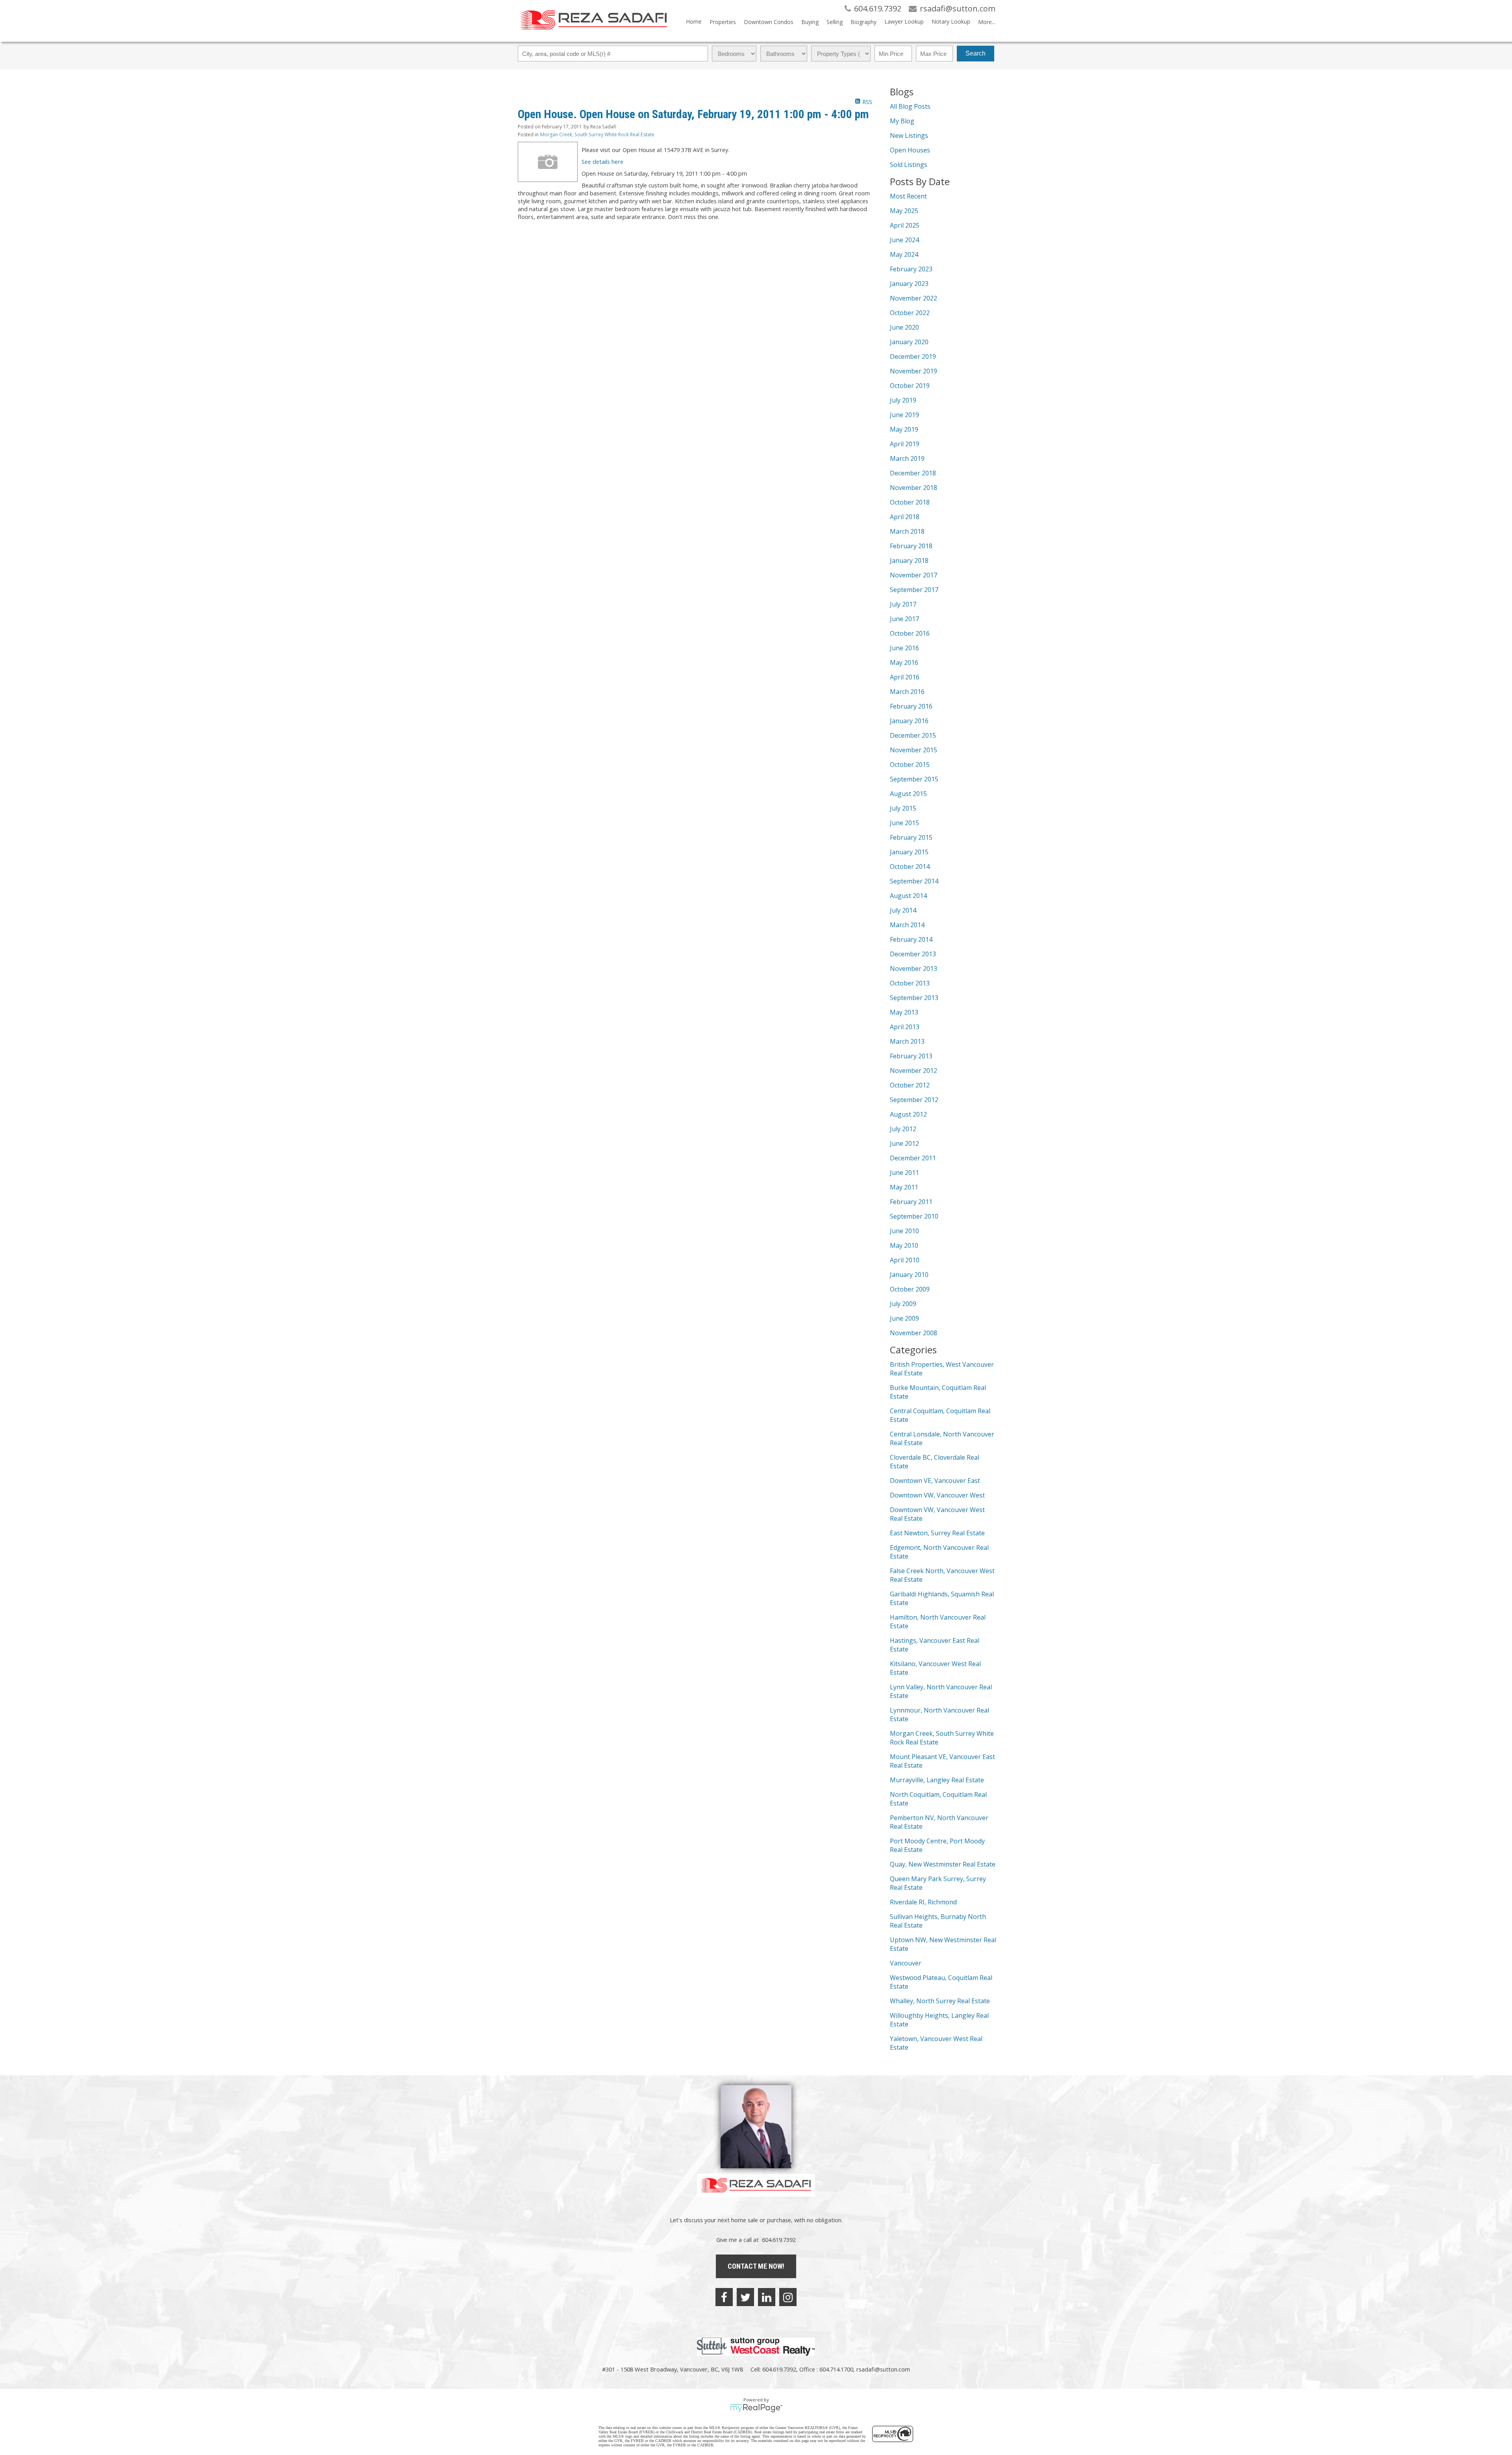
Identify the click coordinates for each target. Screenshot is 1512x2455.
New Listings (909, 135)
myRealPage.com (756, 2408)
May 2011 (904, 1187)
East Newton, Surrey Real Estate (937, 1533)
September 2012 (914, 1100)
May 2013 (904, 1012)
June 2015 (904, 823)
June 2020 (904, 327)
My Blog (902, 121)
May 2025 (904, 211)
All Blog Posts (910, 106)
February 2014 (911, 939)
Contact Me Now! (756, 2266)
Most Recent (908, 196)
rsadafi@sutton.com (883, 2369)
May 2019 (904, 429)
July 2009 (903, 1304)
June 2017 (904, 619)
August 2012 (908, 1114)
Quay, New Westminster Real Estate (943, 1864)
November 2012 (913, 1071)
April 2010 (905, 1260)
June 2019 (904, 415)
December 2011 (913, 1158)
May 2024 (904, 254)
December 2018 (913, 473)
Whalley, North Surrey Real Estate (940, 2001)
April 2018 (905, 517)
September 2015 (914, 779)
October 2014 (910, 867)
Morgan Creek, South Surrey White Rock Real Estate (597, 135)
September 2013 (914, 998)
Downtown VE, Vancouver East (935, 1481)
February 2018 (911, 546)
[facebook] (724, 2297)
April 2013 (905, 1027)
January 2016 (909, 721)
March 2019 (907, 458)
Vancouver (906, 1963)
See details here (602, 161)
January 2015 (909, 852)
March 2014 (907, 925)
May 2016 (904, 662)
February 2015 (911, 837)
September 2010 (914, 1216)
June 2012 (904, 1143)
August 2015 (908, 794)
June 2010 (904, 1231)
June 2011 (904, 1173)
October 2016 (910, 633)
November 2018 (913, 488)
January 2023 (909, 284)
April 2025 (905, 225)
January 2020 (909, 342)
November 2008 (913, 1333)
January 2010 (909, 1275)
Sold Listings (909, 165)
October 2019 (910, 386)
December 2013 (913, 954)
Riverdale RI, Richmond (923, 1902)
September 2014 (914, 881)
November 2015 (913, 750)
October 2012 (910, 1085)
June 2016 (904, 648)
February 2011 (911, 1202)
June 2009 (904, 1318)
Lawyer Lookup (904, 21)
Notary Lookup (951, 21)
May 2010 (904, 1245)
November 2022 (913, 298)
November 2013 (913, 969)
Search (976, 53)
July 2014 (903, 910)
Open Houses (910, 150)
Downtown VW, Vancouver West (937, 1495)
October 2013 (910, 983)
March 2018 (907, 531)
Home (694, 21)
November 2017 (913, 575)
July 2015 (903, 808)
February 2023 (911, 269)
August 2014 (908, 896)
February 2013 (911, 1056)
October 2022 (910, 313)
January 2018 (909, 560)
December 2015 (913, 735)
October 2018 (910, 502)
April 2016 (905, 677)
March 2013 (907, 1041)
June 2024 (904, 240)
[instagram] (788, 2297)
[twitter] (745, 2297)
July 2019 (903, 400)
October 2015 (910, 765)
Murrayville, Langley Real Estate (937, 1780)
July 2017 (903, 604)
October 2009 (910, 1289)
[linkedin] (767, 2297)
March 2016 (907, 692)
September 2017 (914, 590)
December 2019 (913, 356)
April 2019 (905, 444)
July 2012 (903, 1129)
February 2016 (911, 706)
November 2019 (913, 371)
